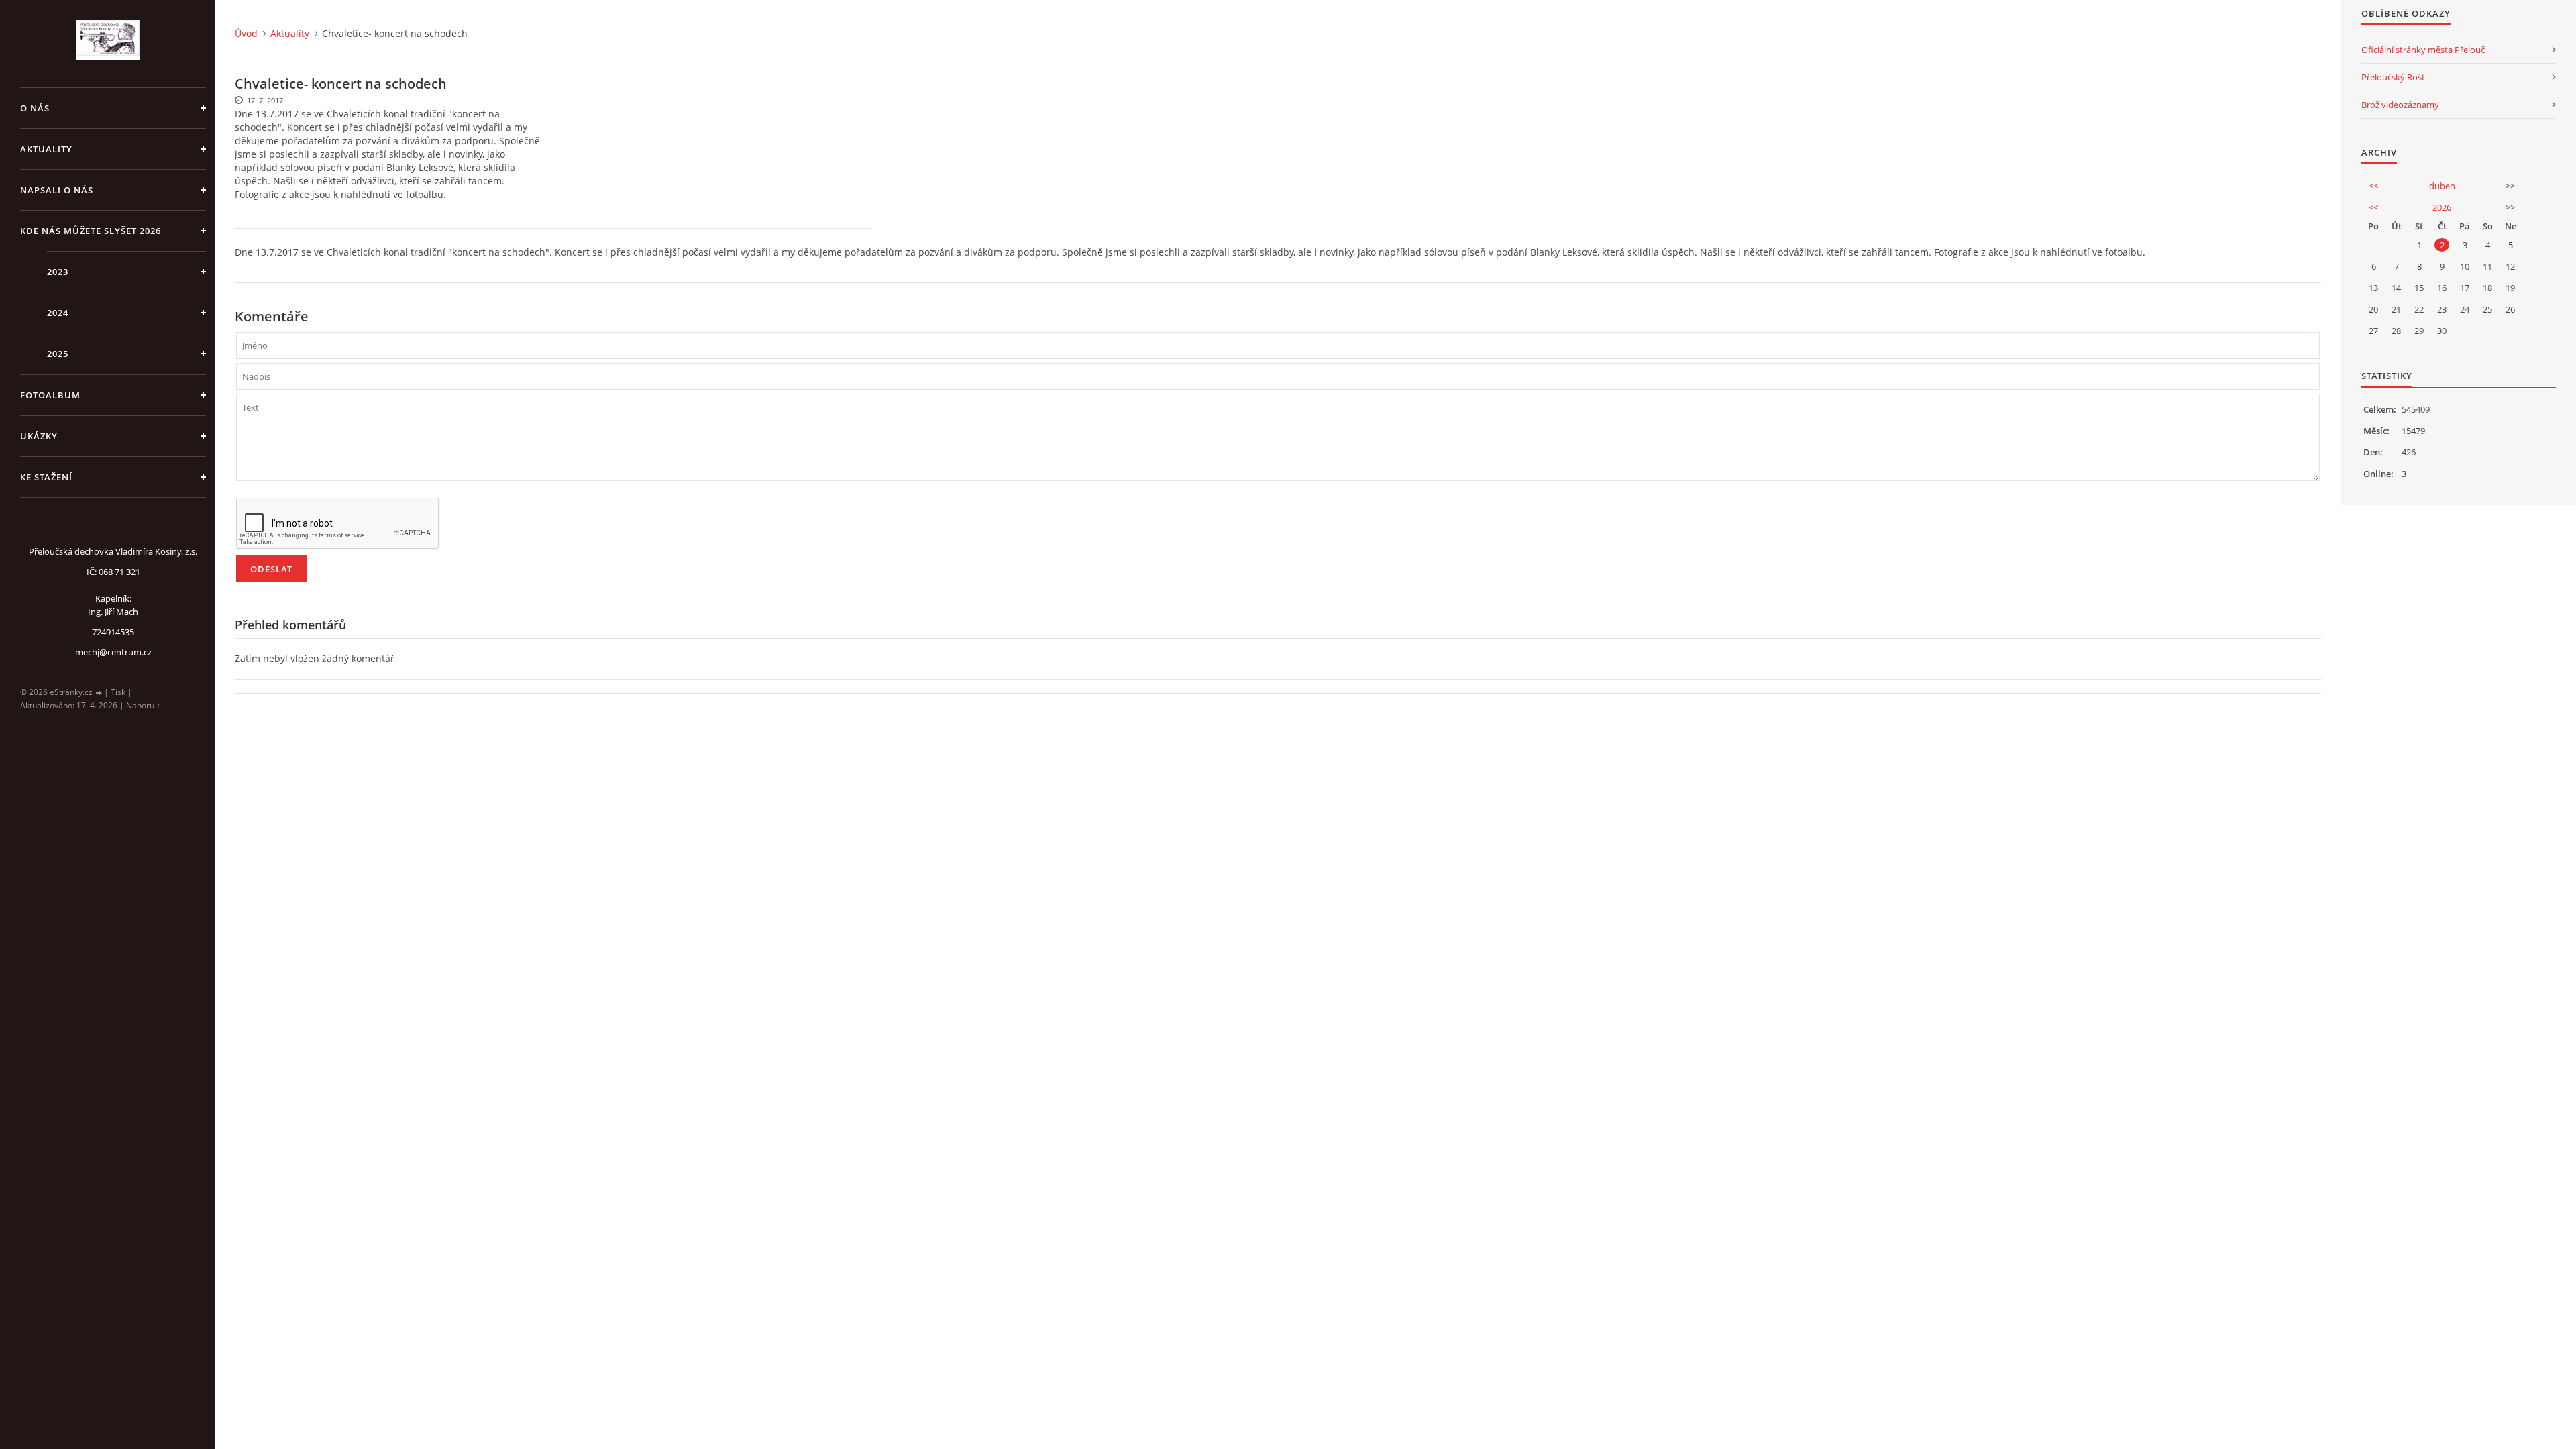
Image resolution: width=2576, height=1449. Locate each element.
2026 (2442, 207)
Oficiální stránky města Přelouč (2423, 50)
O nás (35, 108)
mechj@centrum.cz (113, 652)
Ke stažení (46, 477)
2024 (58, 313)
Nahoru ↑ (143, 705)
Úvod (246, 33)
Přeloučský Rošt (2393, 77)
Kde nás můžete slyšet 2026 (91, 231)
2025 (58, 354)
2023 (58, 272)
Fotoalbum (50, 395)
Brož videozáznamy (2400, 105)
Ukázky (39, 436)
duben (2442, 186)
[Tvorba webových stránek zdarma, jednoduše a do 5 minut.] (99, 693)
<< (2373, 186)
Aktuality (46, 149)
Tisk (118, 692)
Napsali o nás (57, 190)
